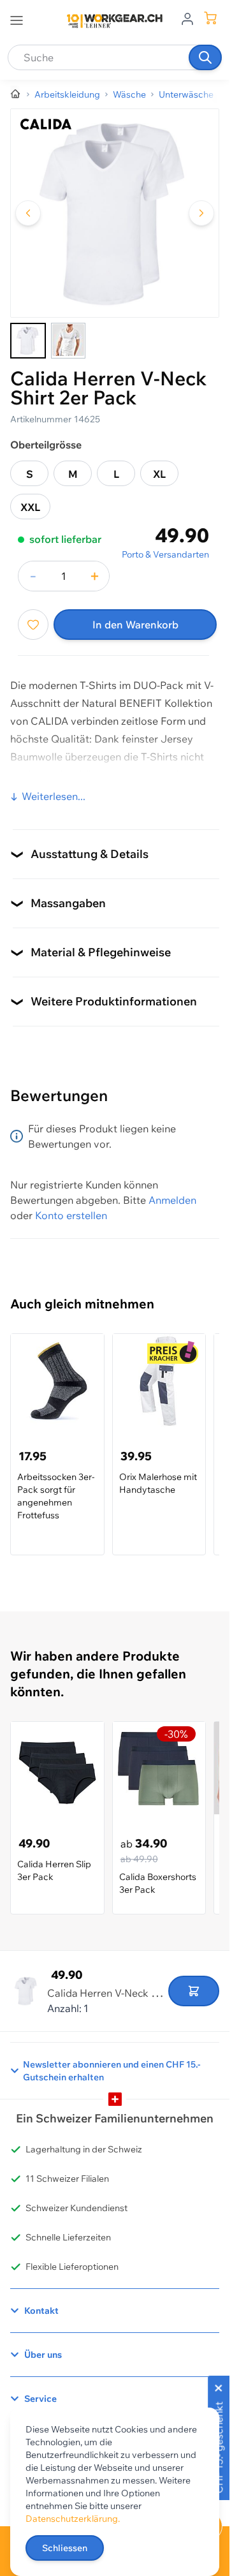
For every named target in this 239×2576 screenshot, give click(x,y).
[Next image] (201, 213)
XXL (30, 507)
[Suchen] (205, 57)
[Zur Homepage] (16, 94)
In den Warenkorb (135, 625)
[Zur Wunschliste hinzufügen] (33, 625)
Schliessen (65, 2548)
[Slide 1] (28, 341)
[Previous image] (28, 213)
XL (159, 474)
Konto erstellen (71, 1215)
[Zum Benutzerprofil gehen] (187, 18)
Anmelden (172, 1200)
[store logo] (115, 21)
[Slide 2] (68, 341)
